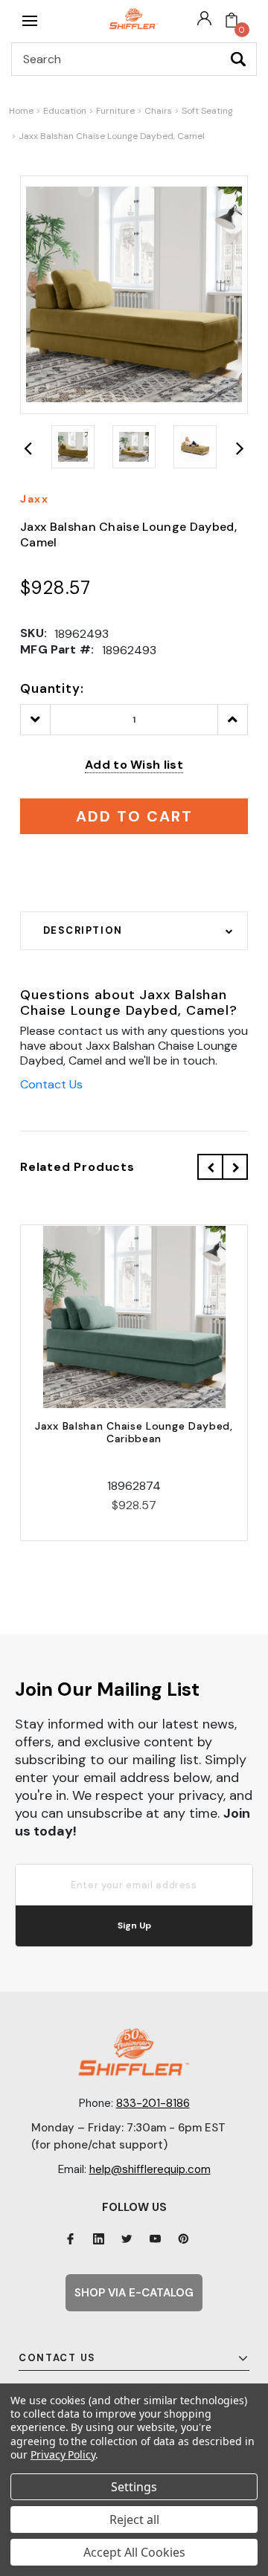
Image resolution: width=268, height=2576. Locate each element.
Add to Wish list (134, 765)
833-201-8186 (153, 2103)
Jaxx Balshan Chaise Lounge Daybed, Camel (112, 136)
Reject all (134, 2519)
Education (65, 111)
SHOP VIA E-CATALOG (134, 2293)
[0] (232, 21)
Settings (134, 2487)
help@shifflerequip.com (150, 2169)
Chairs (158, 111)
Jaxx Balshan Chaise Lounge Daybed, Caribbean (134, 1432)
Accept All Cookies (134, 2552)
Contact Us (51, 1084)
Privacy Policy (63, 2454)
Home (21, 111)
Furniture (115, 111)
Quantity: (52, 688)
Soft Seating (207, 111)
